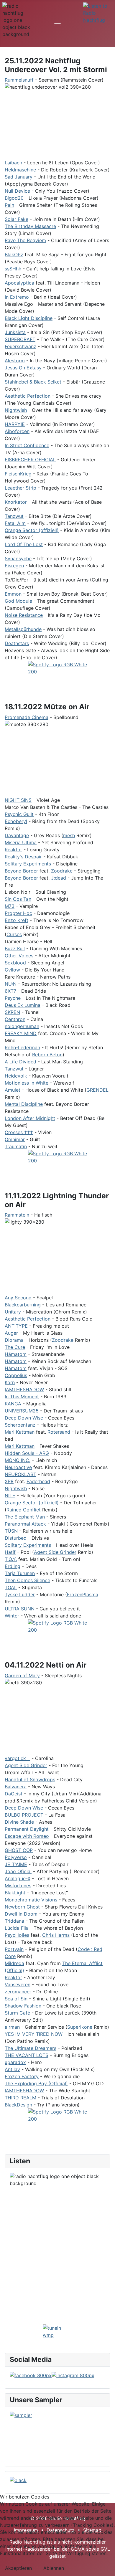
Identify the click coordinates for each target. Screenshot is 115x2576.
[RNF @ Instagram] (73, 2375)
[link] (19, 80)
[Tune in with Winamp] (57, 2332)
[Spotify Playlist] (57, 1633)
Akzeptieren (18, 2568)
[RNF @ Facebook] (31, 2375)
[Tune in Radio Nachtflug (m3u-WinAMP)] (98, 13)
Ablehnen (54, 2568)
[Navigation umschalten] (57, 25)
